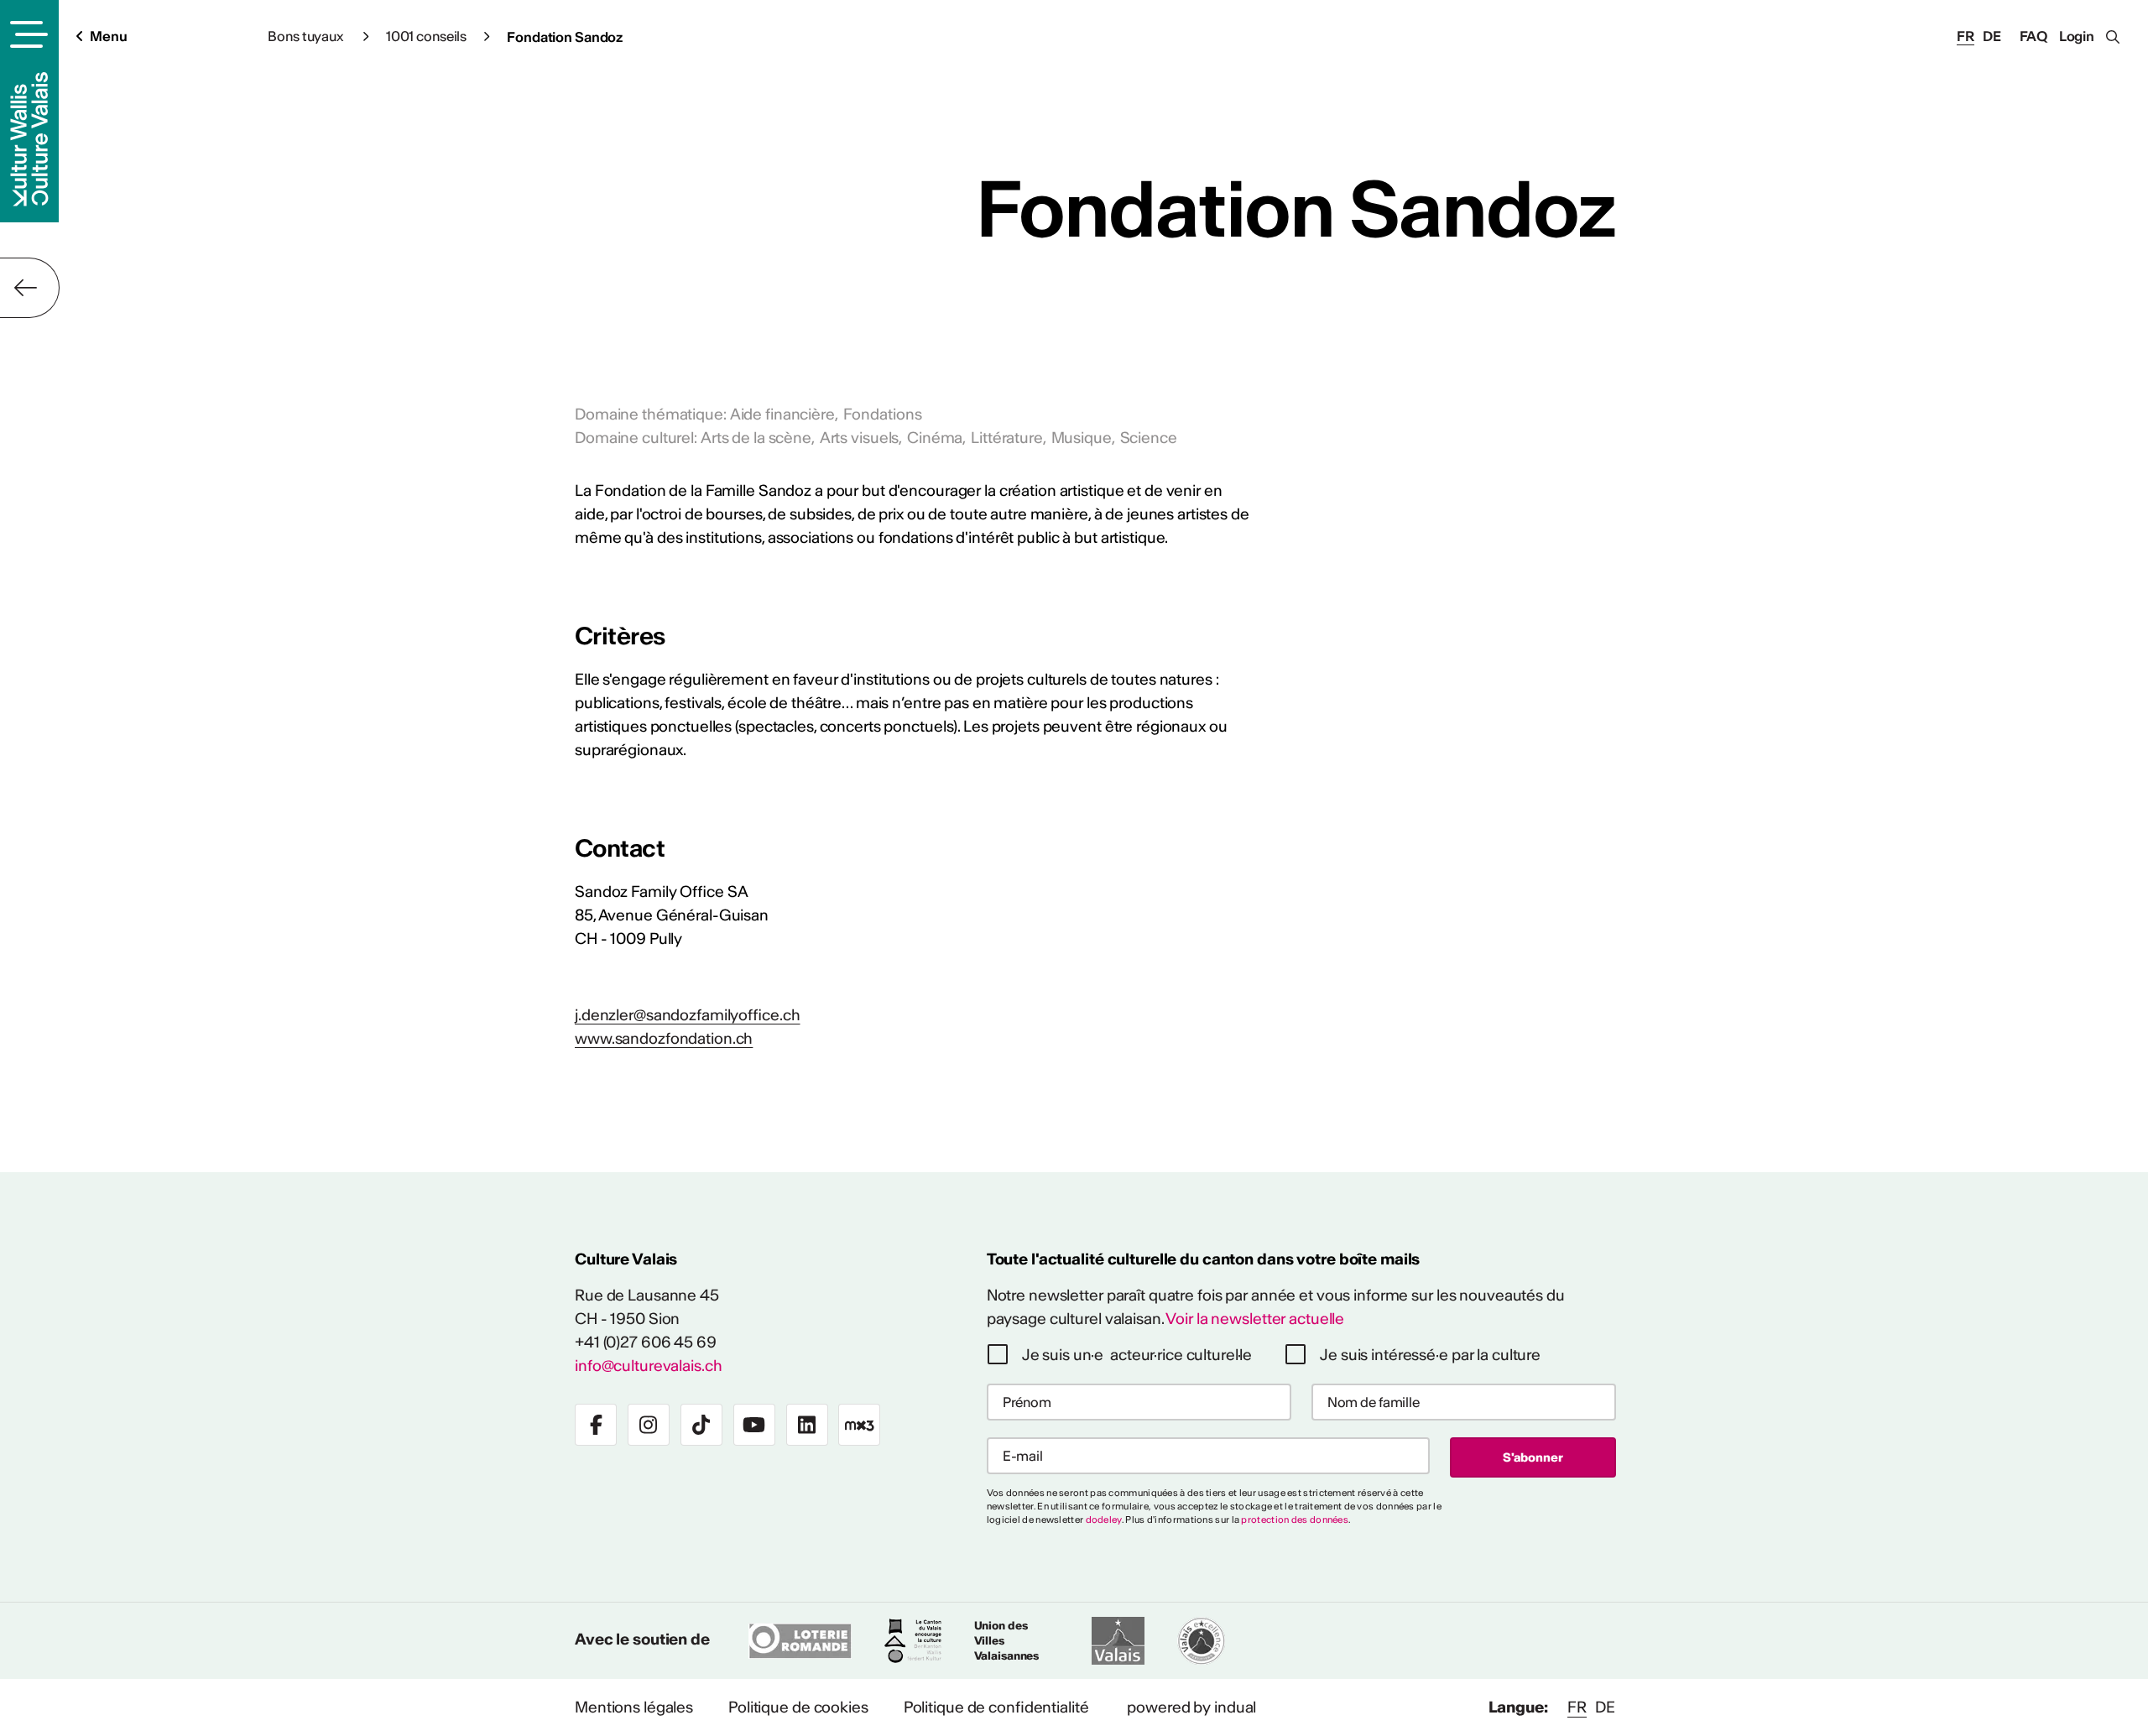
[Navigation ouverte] (26, 34)
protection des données (1295, 1520)
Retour (30, 288)
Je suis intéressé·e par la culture (1430, 1355)
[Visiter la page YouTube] (754, 1425)
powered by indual (1191, 1707)
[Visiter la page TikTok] (701, 1425)
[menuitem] (634, 1707)
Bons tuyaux (307, 36)
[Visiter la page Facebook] (596, 1425)
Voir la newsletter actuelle (1255, 1319)
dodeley (1104, 1520)
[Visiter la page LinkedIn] (807, 1425)
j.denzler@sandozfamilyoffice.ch (688, 1015)
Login (2077, 36)
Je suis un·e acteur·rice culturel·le (1137, 1355)
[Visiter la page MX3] (859, 1425)
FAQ (2034, 36)
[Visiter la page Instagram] (649, 1425)
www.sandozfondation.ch (664, 1038)
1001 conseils (426, 36)
